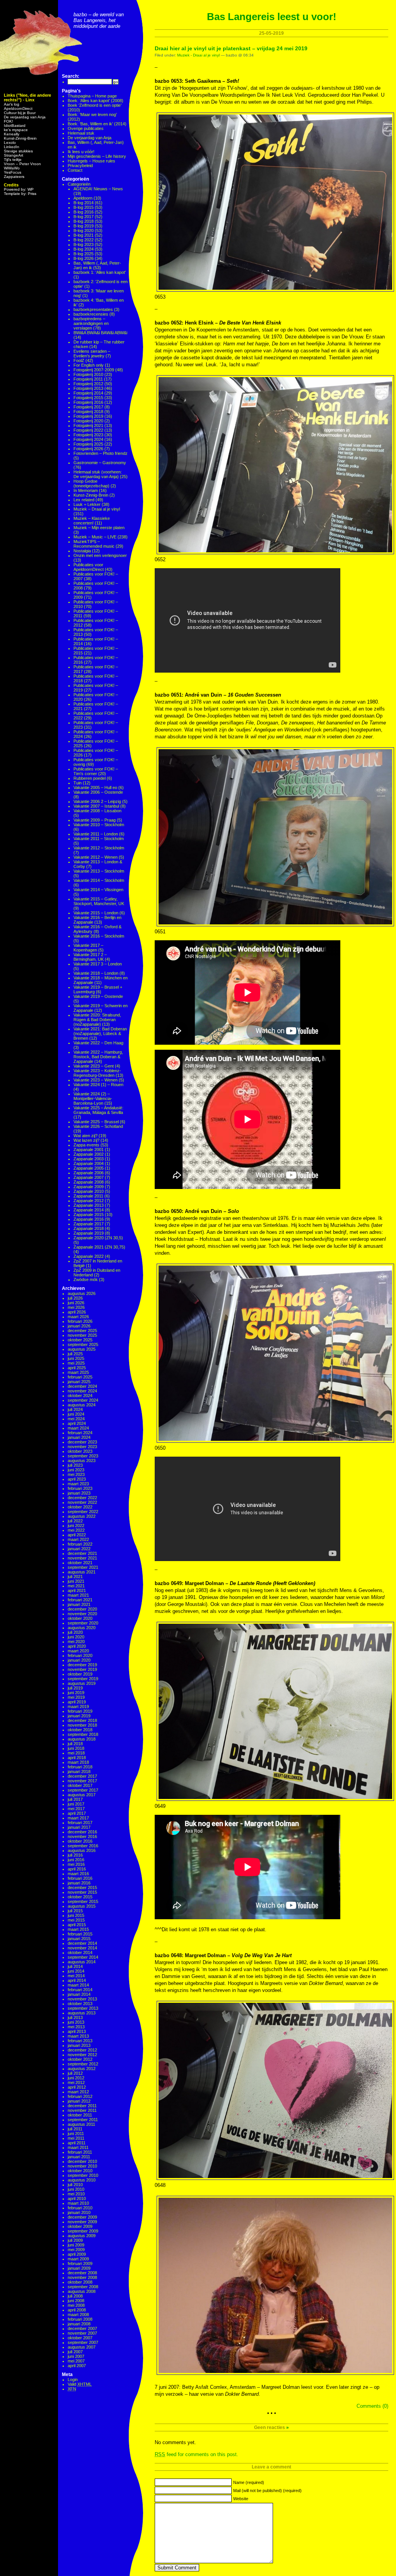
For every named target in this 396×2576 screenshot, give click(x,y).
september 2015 (83, 1901)
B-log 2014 (84, 203)
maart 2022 (78, 1539)
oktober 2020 (80, 1618)
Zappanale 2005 (89, 1168)
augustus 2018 (82, 1739)
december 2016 (82, 1832)
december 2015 (82, 1888)
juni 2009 (76, 2245)
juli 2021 (75, 1577)
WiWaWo (12, 168)
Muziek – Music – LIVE (95, 537)
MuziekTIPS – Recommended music (94, 544)
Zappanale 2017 (89, 1224)
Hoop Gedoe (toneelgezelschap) (91, 483)
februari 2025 (80, 1377)
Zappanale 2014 (89, 1210)
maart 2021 (78, 1595)
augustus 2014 (82, 1962)
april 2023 (77, 1479)
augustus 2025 (82, 1349)
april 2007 (77, 2366)
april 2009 (77, 2254)
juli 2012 (75, 2073)
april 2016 (77, 1869)
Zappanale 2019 (89, 1233)
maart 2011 (78, 2147)
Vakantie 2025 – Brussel (96, 1122)
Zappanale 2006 (89, 1173)
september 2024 (83, 1400)
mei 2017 (76, 1809)
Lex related (84, 500)
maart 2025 (78, 1372)
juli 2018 (75, 1744)
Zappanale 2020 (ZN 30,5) (98, 1238)
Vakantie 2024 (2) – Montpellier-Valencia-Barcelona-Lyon (93, 1098)
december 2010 (82, 2161)
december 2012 (82, 2050)
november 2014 (82, 1948)
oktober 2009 (80, 2226)
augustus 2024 (82, 1405)
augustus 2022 (82, 1516)
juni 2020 (76, 1637)
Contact (75, 170)
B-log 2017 (84, 217)
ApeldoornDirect (18, 108)
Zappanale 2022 (89, 1256)
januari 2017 (79, 1827)
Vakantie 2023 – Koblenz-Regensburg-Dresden (97, 1073)
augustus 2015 (82, 1906)
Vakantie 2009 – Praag (95, 820)
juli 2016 (75, 1855)
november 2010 (82, 2166)
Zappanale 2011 (88, 1196)
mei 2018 (76, 1753)
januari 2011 (79, 2157)
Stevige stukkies (18, 151)
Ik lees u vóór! (81, 152)
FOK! (9, 121)
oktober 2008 (80, 2282)
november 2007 (82, 2333)
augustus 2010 (82, 2180)
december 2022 (82, 1498)
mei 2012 (76, 2082)
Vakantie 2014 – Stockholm (99, 880)
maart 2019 (78, 1707)
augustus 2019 (82, 1683)
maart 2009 (78, 2259)
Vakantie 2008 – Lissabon (97, 811)
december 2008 (82, 2273)
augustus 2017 (82, 1795)
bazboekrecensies (91, 314)
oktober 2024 (80, 1396)
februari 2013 (80, 2041)
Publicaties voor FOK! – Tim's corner (96, 771)
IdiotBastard (15, 126)
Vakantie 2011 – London (96, 834)
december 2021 (82, 1553)
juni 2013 (76, 2022)
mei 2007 (76, 2361)
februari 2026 (80, 1321)
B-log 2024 (84, 249)
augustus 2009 (82, 2236)
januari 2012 (79, 2101)
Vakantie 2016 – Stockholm (99, 936)
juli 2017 (75, 1799)
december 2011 (82, 2106)
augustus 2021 (82, 1572)
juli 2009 (75, 2240)
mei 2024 (76, 1419)
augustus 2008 (82, 2291)
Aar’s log (12, 104)
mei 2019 (76, 1697)
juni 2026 (76, 1303)
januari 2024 (79, 1437)
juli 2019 (75, 1688)
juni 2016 (76, 1860)
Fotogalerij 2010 (88, 374)
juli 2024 (75, 1409)
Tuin (78, 783)
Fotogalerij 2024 (88, 439)
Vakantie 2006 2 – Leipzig (97, 801)
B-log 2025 (84, 254)
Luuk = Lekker (87, 504)
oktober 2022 (80, 1507)
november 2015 (82, 1892)
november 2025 (82, 1335)
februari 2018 (80, 1767)
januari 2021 (79, 1604)
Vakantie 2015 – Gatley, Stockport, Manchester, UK (99, 901)
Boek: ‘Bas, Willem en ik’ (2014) (97, 124)
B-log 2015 (84, 207)
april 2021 (77, 1590)
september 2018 (83, 1734)
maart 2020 (78, 1651)
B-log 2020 (84, 231)
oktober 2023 (80, 1451)
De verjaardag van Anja (25, 117)
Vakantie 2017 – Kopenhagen (88, 948)
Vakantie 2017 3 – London (98, 964)
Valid (80, 2384)
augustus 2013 (82, 2013)
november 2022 (82, 1502)
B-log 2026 (84, 258)
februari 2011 (80, 2152)
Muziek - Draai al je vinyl (198, 55)
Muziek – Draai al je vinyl (97, 509)
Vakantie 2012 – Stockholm (99, 848)
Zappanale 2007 (89, 1177)
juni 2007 (76, 2356)
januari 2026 (79, 1326)
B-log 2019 (84, 226)
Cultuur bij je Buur (20, 113)
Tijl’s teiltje (13, 160)
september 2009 (83, 2231)
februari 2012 (80, 2096)
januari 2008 (79, 2324)
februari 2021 (80, 1600)
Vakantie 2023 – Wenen (96, 1080)
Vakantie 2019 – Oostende (98, 996)
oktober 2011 (80, 2115)
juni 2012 (76, 2078)
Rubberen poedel (90, 778)
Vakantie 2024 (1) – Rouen (98, 1085)
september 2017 (83, 1790)
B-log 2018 (84, 221)
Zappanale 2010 (89, 1191)
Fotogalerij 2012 (88, 384)
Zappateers (14, 177)
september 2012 (83, 2064)
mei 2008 (76, 2305)
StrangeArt (14, 155)
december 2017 (82, 1776)
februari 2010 (80, 2208)
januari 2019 (79, 1716)
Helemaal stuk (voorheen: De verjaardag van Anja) (98, 474)
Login (73, 2380)
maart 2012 (78, 2092)
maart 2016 (78, 1874)
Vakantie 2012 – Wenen (96, 857)
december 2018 (82, 1720)
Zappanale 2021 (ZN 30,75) (99, 1247)
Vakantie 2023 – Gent (94, 1066)
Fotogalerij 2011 (88, 379)
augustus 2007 (82, 2347)
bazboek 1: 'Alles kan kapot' (100, 272)
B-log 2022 (84, 240)
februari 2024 (80, 1433)
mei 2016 (76, 1864)
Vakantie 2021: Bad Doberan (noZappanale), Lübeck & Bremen (100, 1033)
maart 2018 (78, 1762)
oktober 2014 (80, 1952)
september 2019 (83, 1679)
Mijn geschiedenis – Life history (97, 156)
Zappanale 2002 (89, 1154)
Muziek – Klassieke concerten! (92, 521)
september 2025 (83, 1344)
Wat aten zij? (85, 1136)
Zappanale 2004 (89, 1163)
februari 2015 (80, 1934)
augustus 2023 (82, 1461)
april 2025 (77, 1368)
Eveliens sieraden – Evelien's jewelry (92, 354)
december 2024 (82, 1386)
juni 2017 (76, 1804)
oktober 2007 (80, 2338)
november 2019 (82, 1669)
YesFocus (13, 172)
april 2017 (77, 1813)
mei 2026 (76, 1307)
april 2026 (77, 1312)
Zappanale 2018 (89, 1228)
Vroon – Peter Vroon (22, 164)
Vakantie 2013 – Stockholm (99, 871)
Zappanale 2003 (89, 1159)
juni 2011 (76, 2134)
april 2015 (77, 1925)
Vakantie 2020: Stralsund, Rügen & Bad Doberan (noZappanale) (97, 1020)
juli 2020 (75, 1632)
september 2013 (83, 2008)
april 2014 (77, 1980)
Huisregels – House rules (91, 161)
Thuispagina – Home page (92, 96)
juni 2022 (76, 1525)
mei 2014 (76, 1976)
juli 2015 (75, 1911)
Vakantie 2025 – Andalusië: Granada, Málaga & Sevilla (98, 1110)
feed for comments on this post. (196, 2454)
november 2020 (82, 1614)
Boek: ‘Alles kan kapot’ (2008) (96, 101)
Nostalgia (82, 551)
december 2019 (82, 1665)
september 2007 (83, 2342)
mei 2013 (76, 2027)
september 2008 (83, 2287)
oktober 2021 (80, 1563)
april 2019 (77, 1702)
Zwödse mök (86, 1279)
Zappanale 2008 (89, 1182)
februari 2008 (80, 2319)
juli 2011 (75, 2129)
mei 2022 (76, 1530)
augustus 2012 (82, 2069)
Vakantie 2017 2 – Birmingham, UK (90, 957)
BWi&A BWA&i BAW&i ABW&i (100, 333)
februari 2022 (80, 1544)
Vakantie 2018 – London (96, 973)
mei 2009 (76, 2250)
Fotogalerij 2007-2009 (94, 370)
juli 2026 (75, 1298)
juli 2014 (75, 1966)
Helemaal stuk (81, 133)
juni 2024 (76, 1414)
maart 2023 (78, 1484)
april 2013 (77, 2031)
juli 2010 (75, 2185)
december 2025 (82, 1331)
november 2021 (82, 1558)
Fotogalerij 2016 (88, 402)
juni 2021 (76, 1581)
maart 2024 (78, 1428)
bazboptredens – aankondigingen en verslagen (91, 323)
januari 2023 (79, 1493)
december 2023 (82, 1442)
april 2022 (77, 1535)
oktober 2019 (80, 1674)
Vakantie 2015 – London (96, 913)
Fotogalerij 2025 (88, 444)
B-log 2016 (84, 212)
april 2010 (77, 2198)
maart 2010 (78, 2203)
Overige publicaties (86, 128)
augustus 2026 (82, 1293)
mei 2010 (76, 2194)
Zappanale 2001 (89, 1150)
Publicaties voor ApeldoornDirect (89, 567)
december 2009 (82, 2217)
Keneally (12, 134)
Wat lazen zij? (86, 1140)
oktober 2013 (80, 2004)
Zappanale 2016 (89, 1219)
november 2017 (82, 1781)
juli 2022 (75, 1521)
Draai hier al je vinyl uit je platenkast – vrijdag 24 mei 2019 (231, 48)
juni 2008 (76, 2301)
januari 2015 (79, 1939)
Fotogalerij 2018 (88, 412)
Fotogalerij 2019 (88, 416)
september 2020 (83, 1623)
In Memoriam (86, 490)
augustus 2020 (82, 1628)
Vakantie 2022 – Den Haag (98, 1043)
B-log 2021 (84, 235)
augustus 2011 (81, 2124)
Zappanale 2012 (89, 1201)
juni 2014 (76, 1971)
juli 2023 (75, 1465)
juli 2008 (75, 2296)
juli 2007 (75, 2352)
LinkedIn (12, 147)
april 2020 (77, 1646)
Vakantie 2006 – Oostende (98, 792)
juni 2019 (76, 1693)
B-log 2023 (84, 244)
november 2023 (82, 1447)
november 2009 (82, 2222)
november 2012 (82, 2055)
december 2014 (82, 1943)
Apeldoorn (83, 198)
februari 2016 (80, 1878)
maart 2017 (78, 1818)
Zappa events (86, 1145)
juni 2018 (76, 1748)
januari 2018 (79, 1771)
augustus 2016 (82, 1850)
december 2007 (82, 2328)
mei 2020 (76, 1642)
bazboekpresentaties (93, 309)
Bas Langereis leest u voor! (272, 17)
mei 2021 (76, 1586)
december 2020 (82, 1609)
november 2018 (82, 1725)
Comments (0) (372, 2406)
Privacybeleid (80, 166)
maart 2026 (78, 1317)
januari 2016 (79, 1883)
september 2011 (83, 2120)
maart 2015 (78, 1929)
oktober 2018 (80, 1730)
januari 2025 (79, 1382)
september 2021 (83, 1567)
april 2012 (77, 2087)
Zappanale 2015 (89, 1215)
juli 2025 (75, 1354)
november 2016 (82, 1836)
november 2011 (82, 2110)
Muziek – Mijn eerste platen (99, 528)
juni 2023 (76, 1470)
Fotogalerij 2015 (88, 398)
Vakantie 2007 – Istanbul (96, 806)
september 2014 (83, 1957)
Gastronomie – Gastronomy (100, 463)
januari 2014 (79, 1994)
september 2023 (83, 1456)
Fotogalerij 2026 (88, 449)
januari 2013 (79, 2045)
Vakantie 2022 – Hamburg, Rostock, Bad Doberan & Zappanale (98, 1057)
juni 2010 (76, 2189)
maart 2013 (78, 2036)
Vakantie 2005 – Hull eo (95, 787)
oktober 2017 (80, 1785)
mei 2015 (76, 1920)
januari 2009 (79, 2268)
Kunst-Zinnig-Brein (20, 138)
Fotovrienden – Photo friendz (101, 453)
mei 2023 (76, 1474)
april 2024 (77, 1423)
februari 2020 (80, 1655)
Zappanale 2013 (89, 1205)
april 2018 (77, 1758)
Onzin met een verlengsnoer (100, 555)
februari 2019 (80, 1711)
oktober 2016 (80, 1841)
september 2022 (83, 1512)
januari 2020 (79, 1660)
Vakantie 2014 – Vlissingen (98, 890)
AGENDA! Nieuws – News (98, 189)
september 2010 (83, 2175)
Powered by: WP (19, 189)
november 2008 (82, 2277)
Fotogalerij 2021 (88, 425)
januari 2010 (79, 2212)
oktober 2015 (80, 1897)
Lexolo (10, 143)
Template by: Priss (20, 194)
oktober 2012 (80, 2059)
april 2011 (77, 2143)
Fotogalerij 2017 (88, 407)
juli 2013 (75, 2017)
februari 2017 (80, 1823)
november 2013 (82, 1999)
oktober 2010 (80, 2171)
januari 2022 (79, 1549)
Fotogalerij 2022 (88, 430)
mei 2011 (76, 2138)
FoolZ (79, 360)
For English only (89, 365)
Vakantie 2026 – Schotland (98, 1126)
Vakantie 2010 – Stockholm (99, 825)
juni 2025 (76, 1358)
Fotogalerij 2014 (88, 393)
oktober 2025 (80, 1340)
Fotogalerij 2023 (88, 435)
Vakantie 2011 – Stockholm (99, 839)
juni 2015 (76, 1915)
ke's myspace (16, 130)
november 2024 (82, 1391)
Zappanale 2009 (89, 1187)
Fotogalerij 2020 (88, 421)
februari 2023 (80, 1488)
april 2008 (77, 2310)
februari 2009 (80, 2263)
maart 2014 (78, 1985)
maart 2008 (78, 2315)
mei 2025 (76, 1363)
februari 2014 (80, 1990)
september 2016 (83, 1846)
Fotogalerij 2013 (88, 388)
